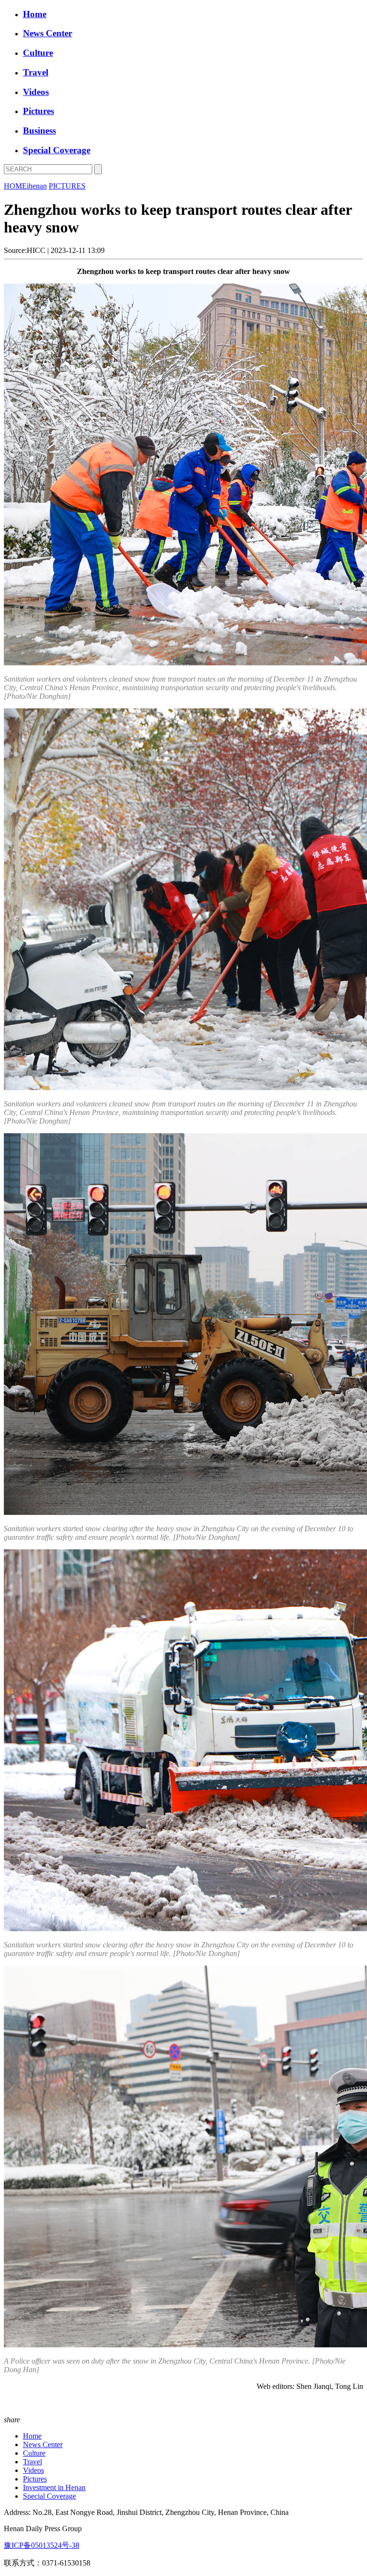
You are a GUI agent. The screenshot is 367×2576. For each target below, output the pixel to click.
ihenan (37, 186)
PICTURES (67, 186)
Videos (36, 92)
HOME (15, 186)
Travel (36, 72)
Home (35, 14)
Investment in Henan (54, 2487)
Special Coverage (57, 150)
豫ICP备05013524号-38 (42, 2545)
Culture (38, 53)
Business (39, 131)
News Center (48, 33)
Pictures (38, 111)
